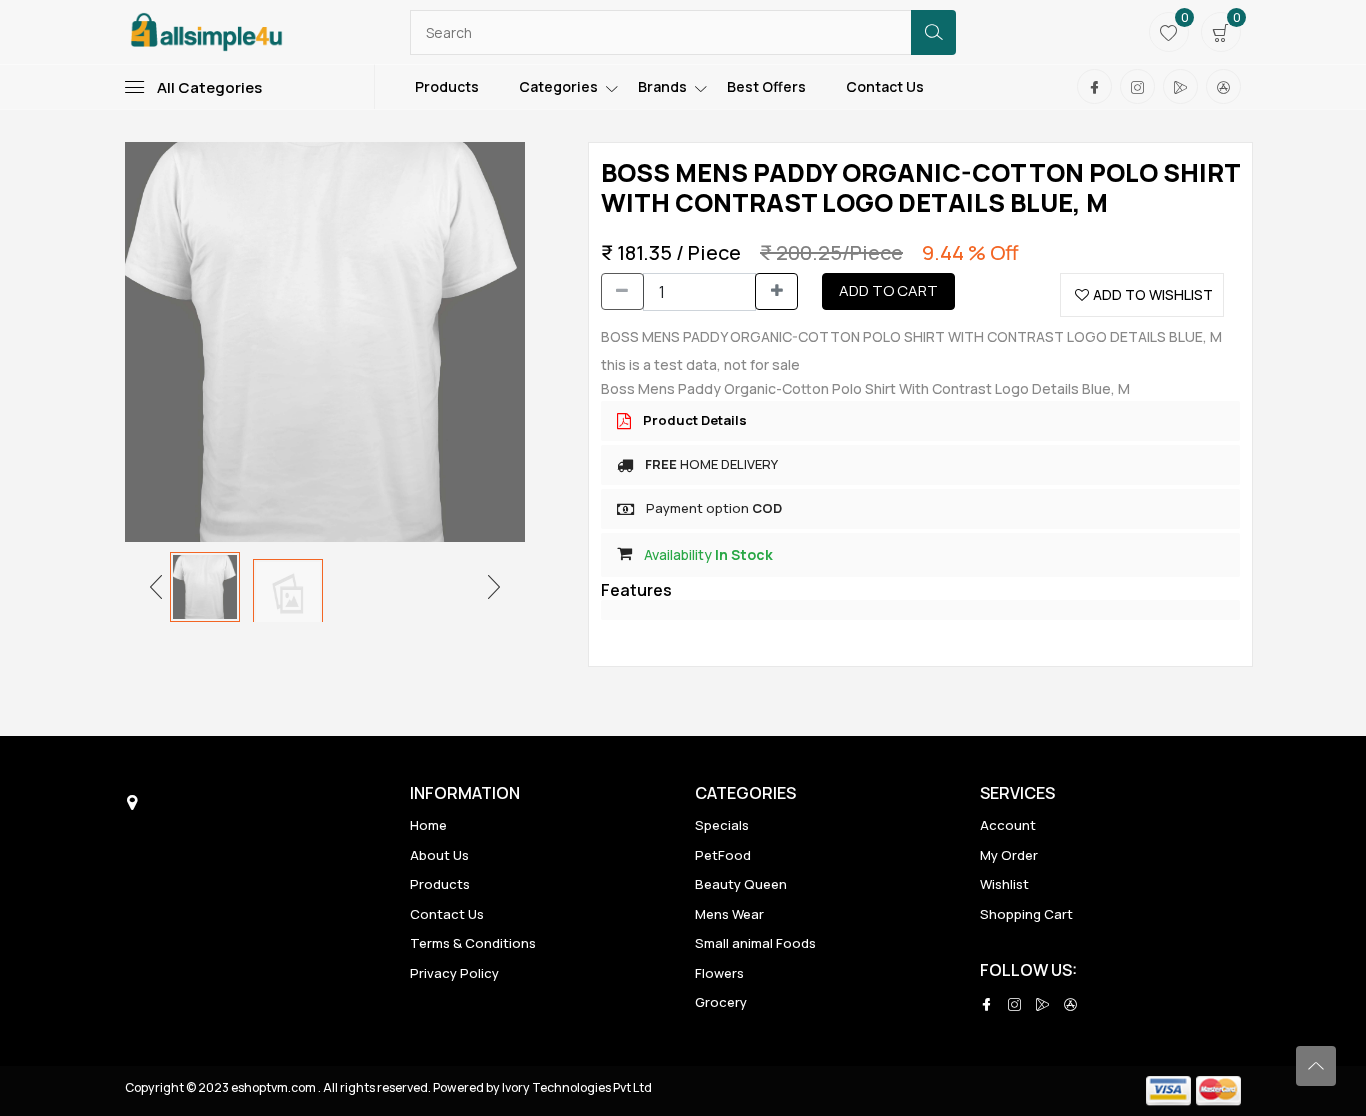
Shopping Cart (1026, 914)
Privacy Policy (454, 973)
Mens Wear (729, 914)
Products (447, 86)
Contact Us (885, 86)
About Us (439, 855)
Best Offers (766, 86)
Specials (722, 825)
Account (1008, 825)
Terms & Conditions (473, 943)
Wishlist (1004, 884)
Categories (558, 86)
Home (428, 825)
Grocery (721, 1002)
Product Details (695, 420)
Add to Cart (888, 290)
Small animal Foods (755, 943)
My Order (1009, 855)
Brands (662, 86)
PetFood (723, 855)
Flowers (719, 973)
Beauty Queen (741, 884)
